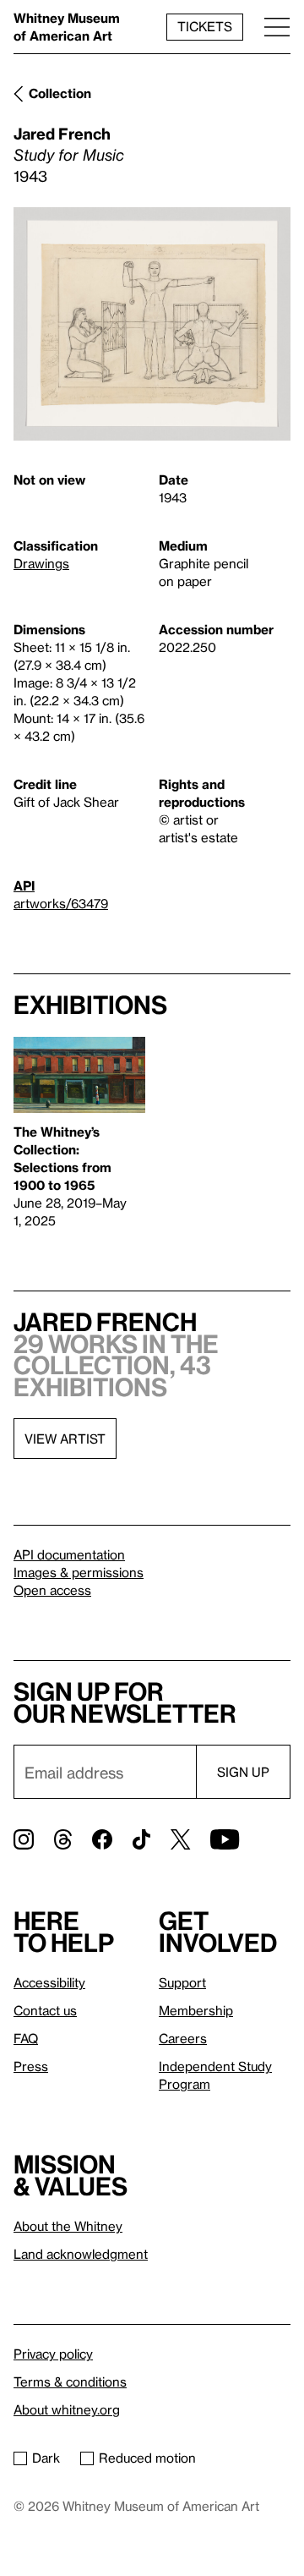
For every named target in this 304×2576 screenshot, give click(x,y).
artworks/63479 (61, 903)
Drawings (41, 563)
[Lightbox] (152, 324)
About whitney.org (67, 2409)
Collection (60, 93)
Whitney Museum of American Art (67, 27)
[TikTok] (141, 1839)
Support (182, 1982)
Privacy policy (53, 2354)
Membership (196, 2010)
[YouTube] (225, 1839)
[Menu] (277, 27)
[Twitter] (180, 1839)
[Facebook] (102, 1839)
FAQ (26, 2038)
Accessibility (49, 1982)
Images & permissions (79, 1572)
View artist (65, 1439)
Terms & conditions (70, 2381)
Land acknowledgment (81, 2254)
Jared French (62, 133)
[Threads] (63, 1839)
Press (31, 2066)
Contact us (45, 2010)
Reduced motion (147, 2458)
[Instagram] (24, 1839)
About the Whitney (68, 2226)
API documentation (69, 1554)
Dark (46, 2458)
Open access (52, 1590)
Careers (183, 2038)
